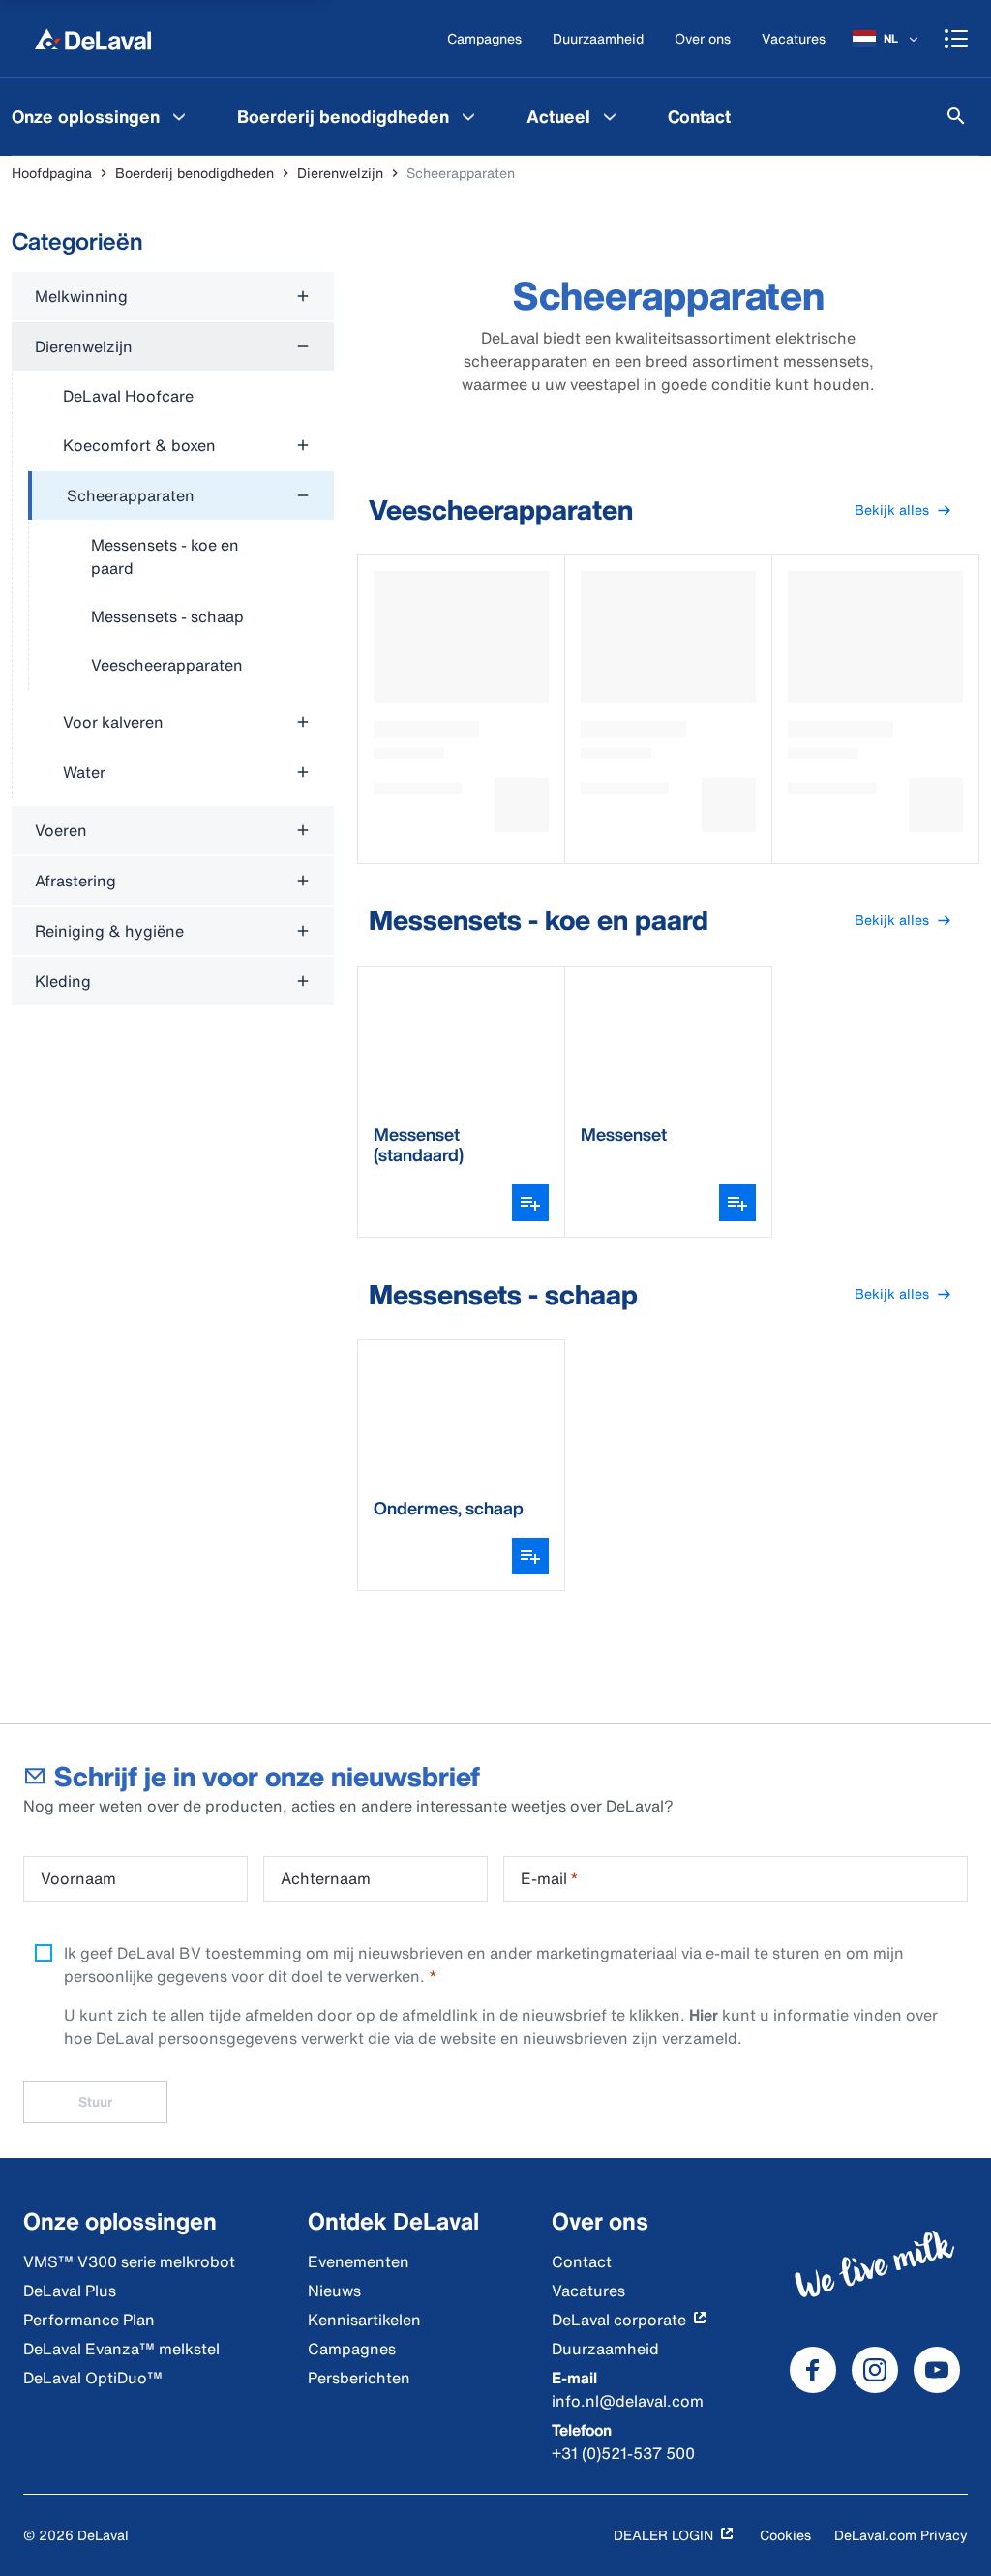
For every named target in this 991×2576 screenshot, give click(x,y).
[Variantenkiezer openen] (530, 1203)
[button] (903, 510)
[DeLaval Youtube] (937, 2370)
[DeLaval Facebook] (813, 2370)
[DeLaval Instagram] (875, 2370)
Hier (704, 2015)
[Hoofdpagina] (93, 39)
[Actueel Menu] (610, 116)
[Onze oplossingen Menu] (179, 116)
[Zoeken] (956, 116)
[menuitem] (359, 116)
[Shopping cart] (956, 39)
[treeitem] (181, 581)
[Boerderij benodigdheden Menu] (468, 116)
